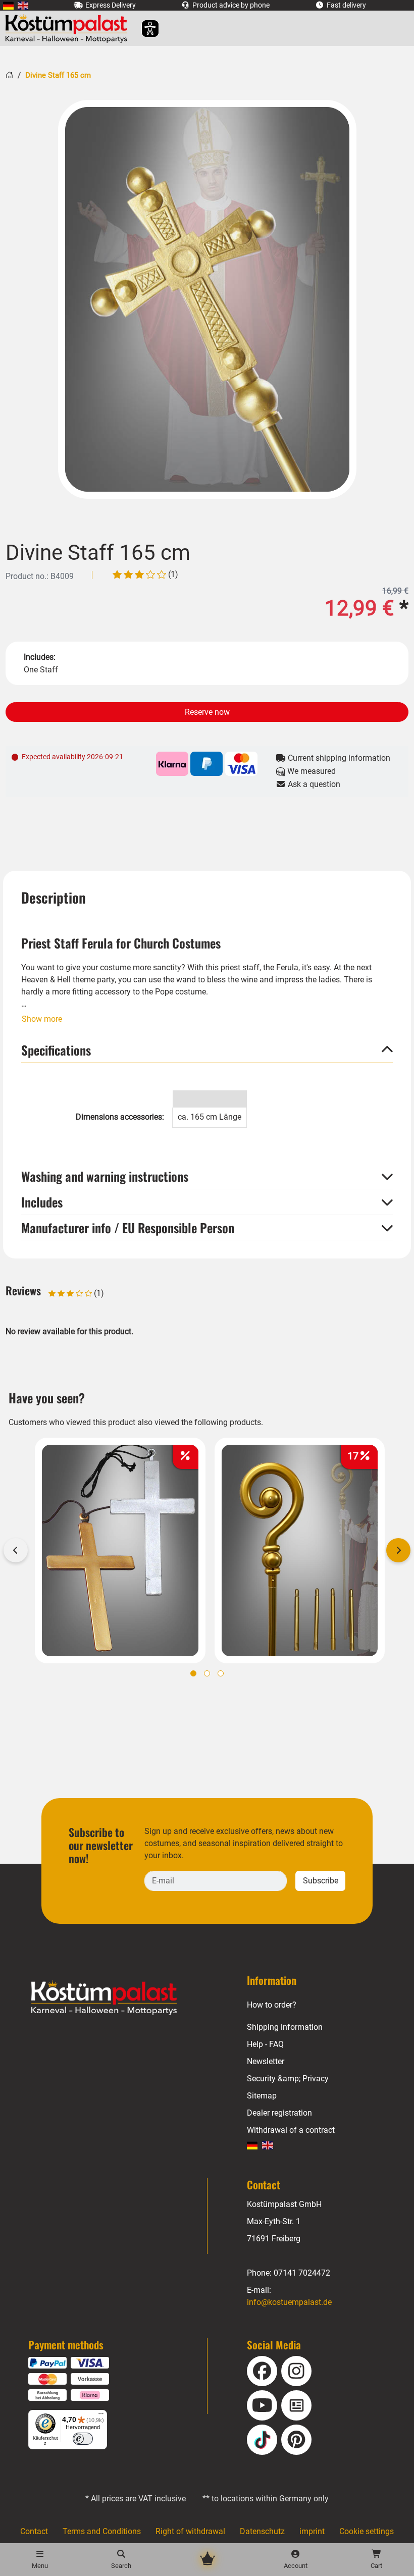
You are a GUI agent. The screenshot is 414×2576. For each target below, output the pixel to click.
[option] (207, 299)
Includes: (40, 657)
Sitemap (262, 2096)
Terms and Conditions (102, 2531)
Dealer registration (279, 2113)
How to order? (272, 2005)
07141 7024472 (302, 2273)
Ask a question (313, 784)
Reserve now (207, 712)
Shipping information (285, 2027)
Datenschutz (262, 2531)
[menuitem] (8, 5)
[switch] (83, 2439)
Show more (42, 1019)
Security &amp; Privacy (288, 2079)
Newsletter (266, 2061)
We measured (310, 771)
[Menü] (101, 2416)
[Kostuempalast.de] (69, 28)
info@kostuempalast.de (289, 2302)
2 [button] (207, 1673)
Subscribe (321, 1881)
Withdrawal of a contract (291, 2130)
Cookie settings (367, 2531)
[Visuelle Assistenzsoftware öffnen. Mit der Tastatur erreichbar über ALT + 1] (144, 29)
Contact (34, 2531)
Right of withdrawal (190, 2531)
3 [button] (221, 1673)
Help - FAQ (265, 2044)
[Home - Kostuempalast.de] (117, 1998)
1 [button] (193, 1673)
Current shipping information (338, 758)
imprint (312, 2531)
